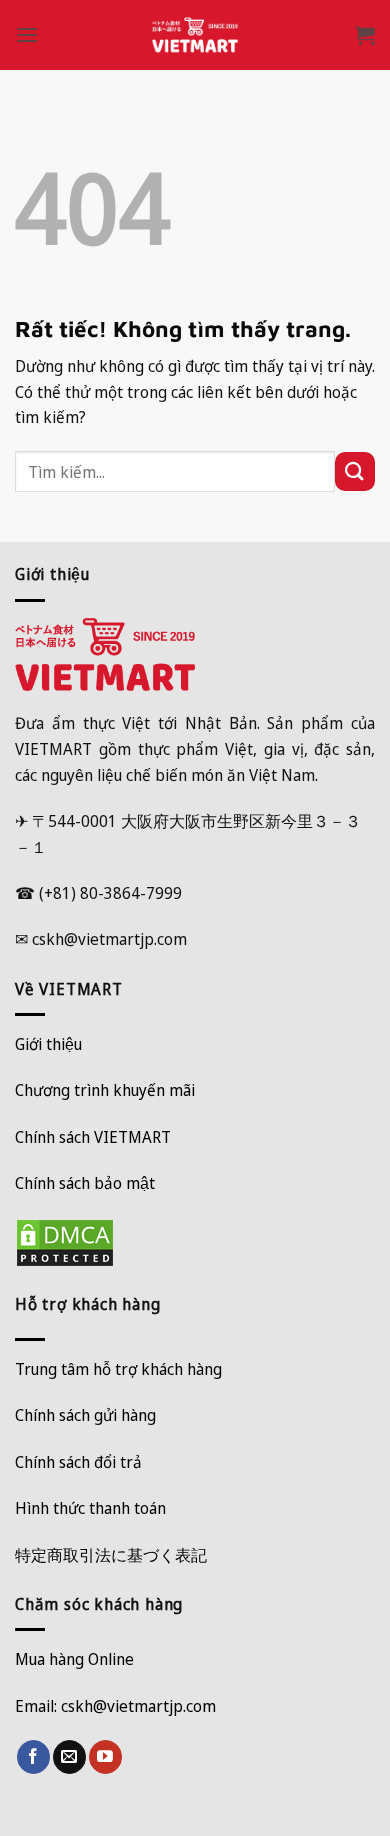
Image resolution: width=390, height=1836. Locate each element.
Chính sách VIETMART (93, 1137)
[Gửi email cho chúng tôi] (69, 1757)
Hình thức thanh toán (90, 1508)
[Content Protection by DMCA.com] (65, 1241)
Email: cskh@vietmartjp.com (115, 1706)
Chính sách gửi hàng (85, 1415)
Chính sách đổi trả (78, 1462)
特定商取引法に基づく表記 (111, 1555)
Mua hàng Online (74, 1659)
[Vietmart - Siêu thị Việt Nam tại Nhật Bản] (195, 35)
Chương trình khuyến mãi (105, 1090)
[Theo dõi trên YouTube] (105, 1757)
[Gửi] (355, 471)
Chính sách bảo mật (85, 1183)
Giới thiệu (48, 1044)
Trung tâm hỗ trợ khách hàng (118, 1369)
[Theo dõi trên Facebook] (33, 1757)
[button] (27, 34)
